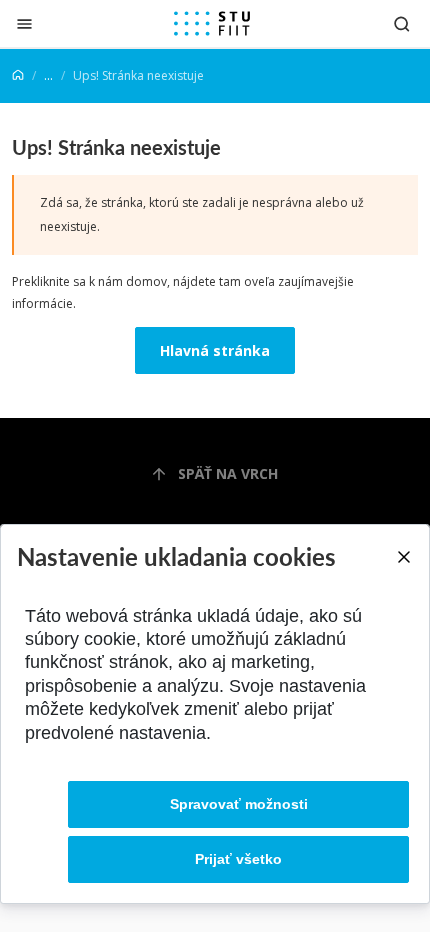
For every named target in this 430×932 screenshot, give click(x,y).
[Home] (18, 75)
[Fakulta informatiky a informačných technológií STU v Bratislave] (212, 24)
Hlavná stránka (215, 350)
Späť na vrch (228, 473)
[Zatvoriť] (24, 23)
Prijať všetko (238, 859)
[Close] (403, 557)
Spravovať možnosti (239, 804)
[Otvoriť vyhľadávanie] (402, 23)
